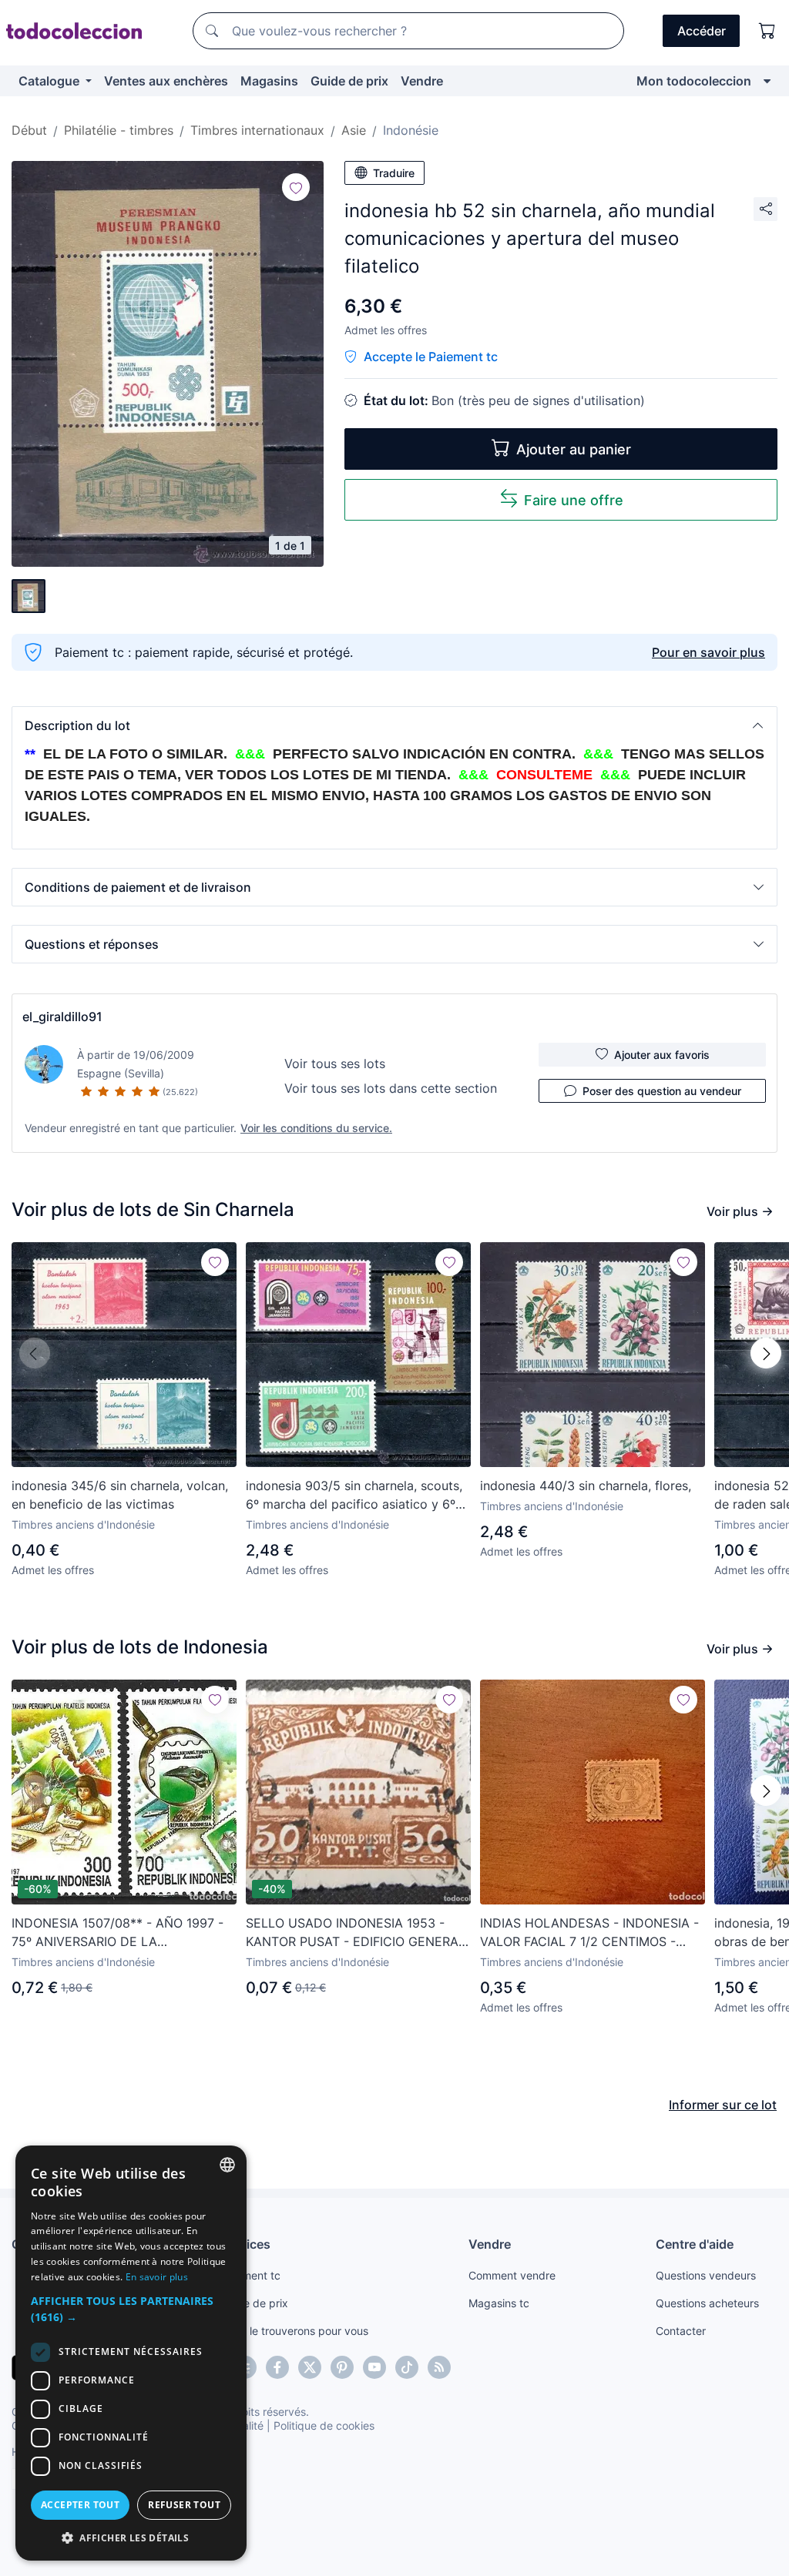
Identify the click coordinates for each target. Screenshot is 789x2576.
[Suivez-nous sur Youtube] (374, 2367)
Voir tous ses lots (335, 1064)
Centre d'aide (695, 2244)
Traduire (394, 173)
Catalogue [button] (50, 81)
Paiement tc (250, 2275)
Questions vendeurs (706, 2275)
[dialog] (131, 2353)
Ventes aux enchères (166, 81)
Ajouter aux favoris (662, 1055)
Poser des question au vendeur (662, 1091)
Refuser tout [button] (184, 2505)
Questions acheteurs (707, 2303)
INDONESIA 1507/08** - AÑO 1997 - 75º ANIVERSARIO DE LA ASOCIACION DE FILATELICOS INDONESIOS (118, 1933)
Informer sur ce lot (723, 2105)
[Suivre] (296, 187)
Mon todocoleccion (694, 81)
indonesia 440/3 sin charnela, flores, (586, 1486)
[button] (394, 725)
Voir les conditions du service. (316, 1128)
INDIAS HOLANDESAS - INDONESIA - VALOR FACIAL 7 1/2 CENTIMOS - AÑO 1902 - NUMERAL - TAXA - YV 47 (589, 1933)
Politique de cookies (324, 2425)
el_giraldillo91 (62, 1017)
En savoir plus (157, 2277)
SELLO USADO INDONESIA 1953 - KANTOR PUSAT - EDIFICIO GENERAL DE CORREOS (356, 1933)
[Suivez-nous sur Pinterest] (342, 2367)
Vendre (422, 81)
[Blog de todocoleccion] (439, 2367)
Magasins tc (499, 2303)
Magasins (269, 81)
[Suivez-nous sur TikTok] (407, 2367)
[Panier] (767, 31)
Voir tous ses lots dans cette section (391, 1088)
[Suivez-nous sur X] (310, 2367)
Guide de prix (349, 81)
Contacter (681, 2331)
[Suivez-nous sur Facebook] (277, 2367)
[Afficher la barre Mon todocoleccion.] (767, 81)
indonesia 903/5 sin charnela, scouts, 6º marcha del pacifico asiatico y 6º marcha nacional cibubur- (354, 1496)
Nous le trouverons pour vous (294, 2331)
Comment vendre (512, 2275)
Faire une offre (574, 500)
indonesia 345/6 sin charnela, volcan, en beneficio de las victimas (120, 1495)
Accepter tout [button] (80, 2505)
